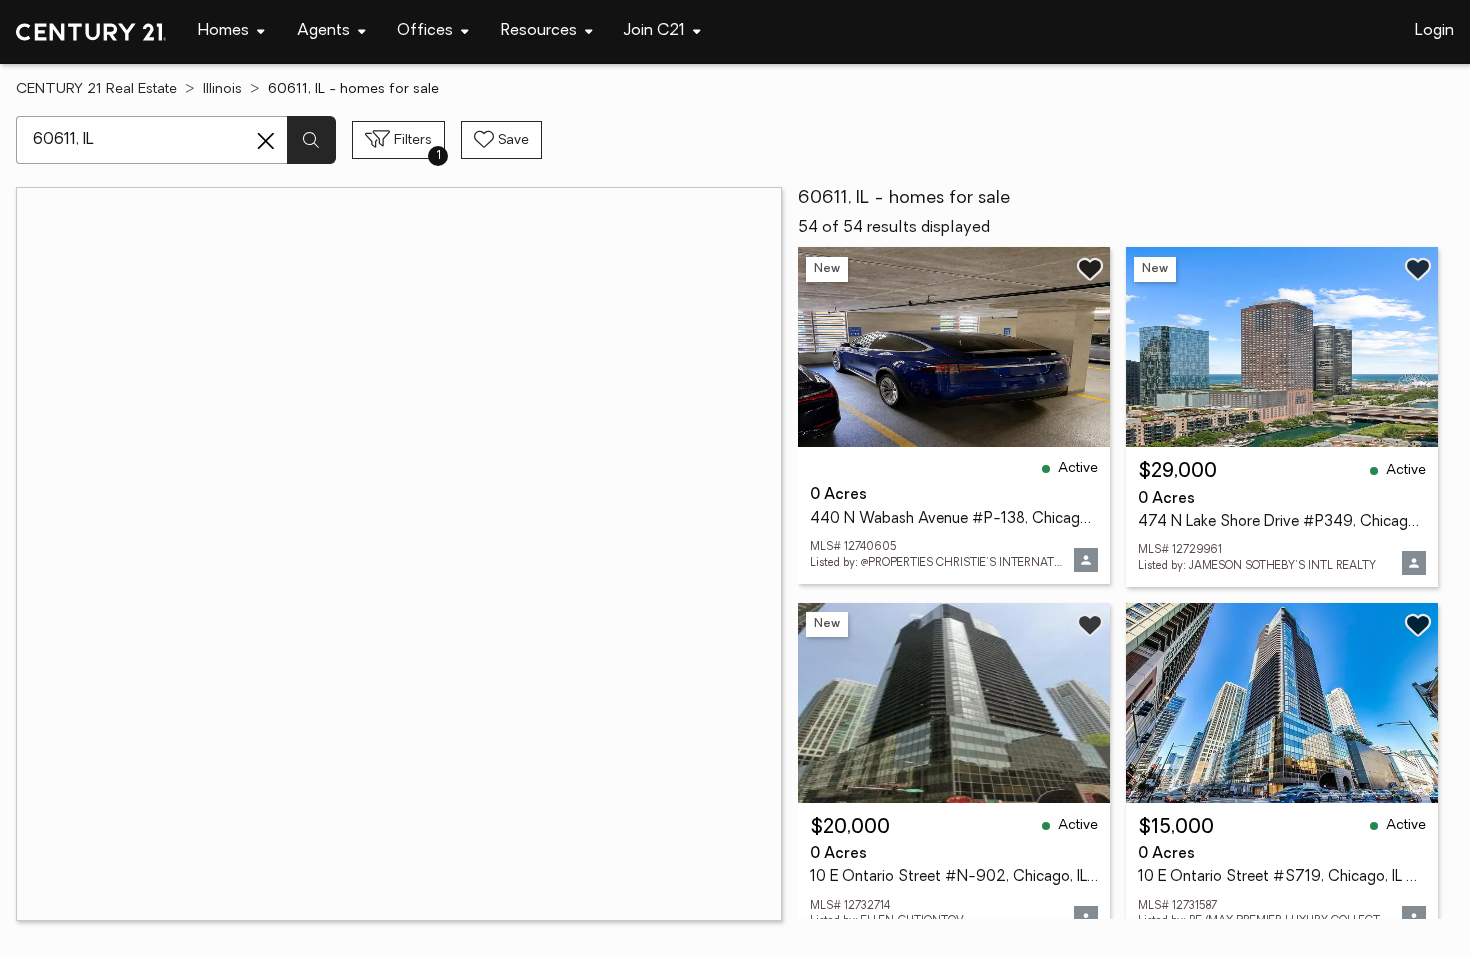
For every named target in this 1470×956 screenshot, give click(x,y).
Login (1434, 31)
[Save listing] (1090, 269)
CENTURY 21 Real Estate (96, 89)
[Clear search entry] (266, 141)
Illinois (222, 89)
